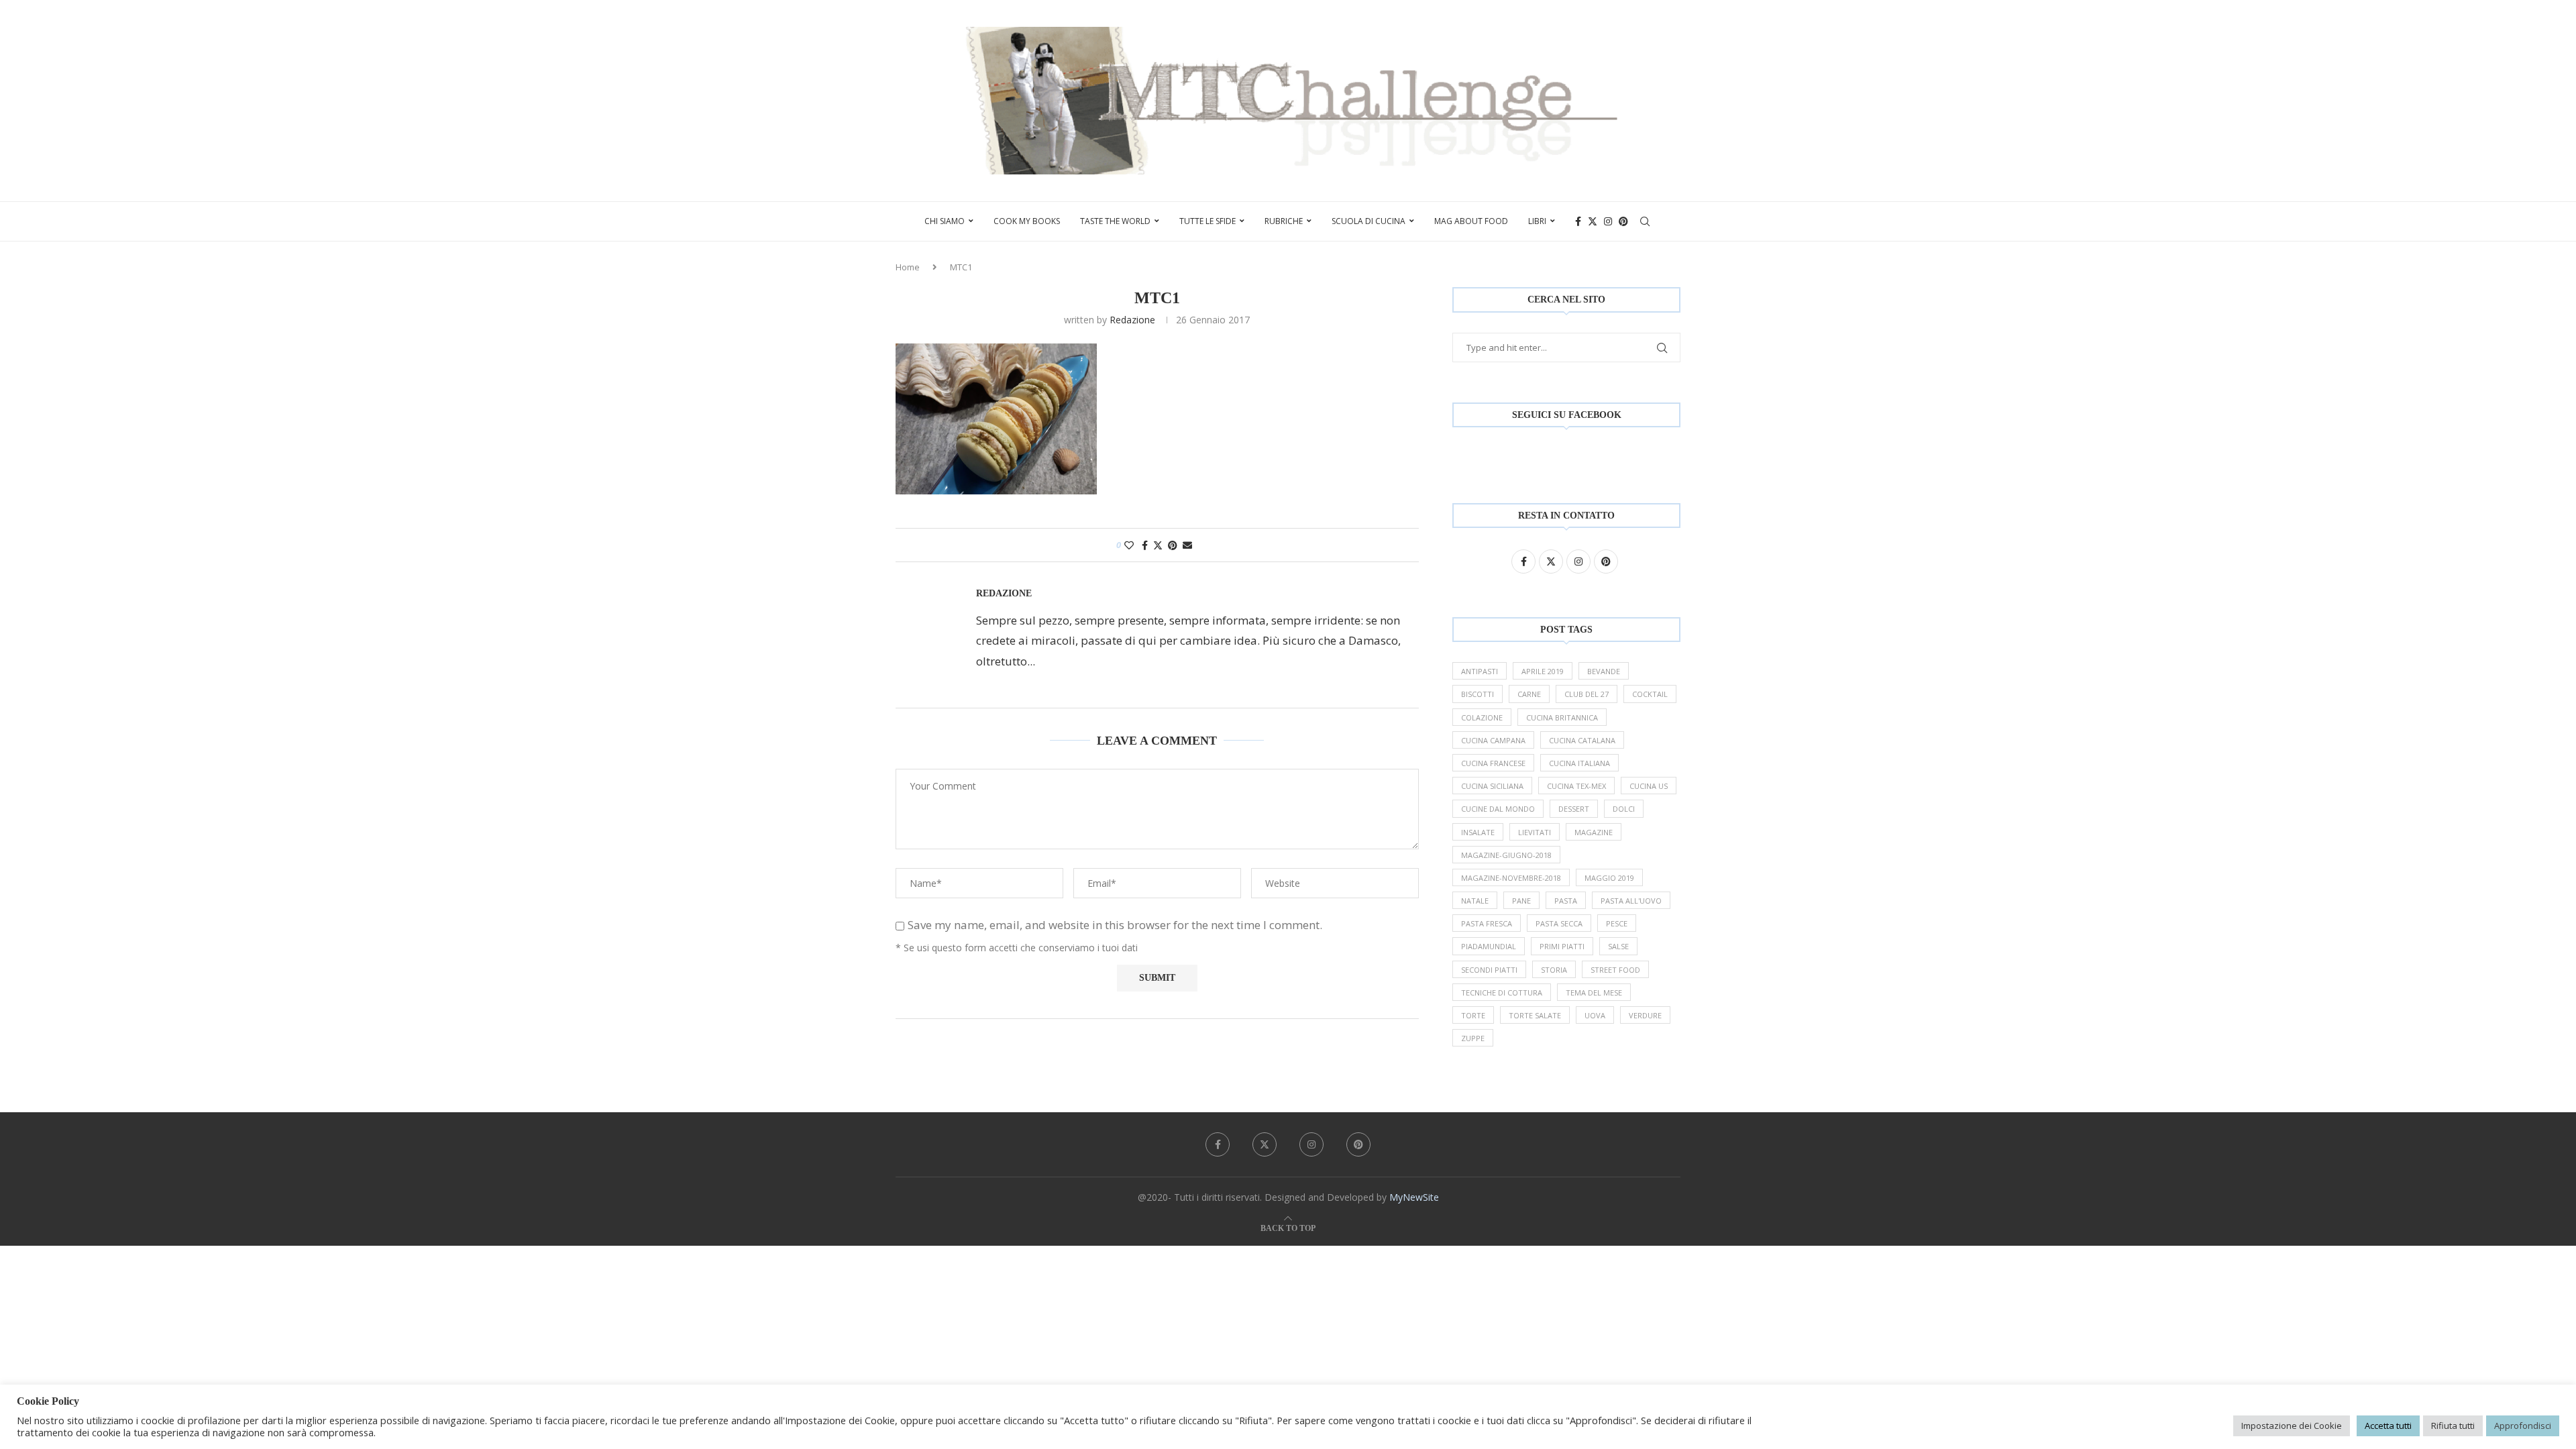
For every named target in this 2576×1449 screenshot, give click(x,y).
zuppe (1473, 1038)
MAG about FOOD (1471, 221)
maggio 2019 (1609, 878)
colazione (1482, 717)
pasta (1566, 901)
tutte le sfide (1207, 221)
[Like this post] (1129, 545)
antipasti (1480, 671)
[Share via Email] (1187, 545)
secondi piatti (1489, 970)
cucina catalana (1582, 740)
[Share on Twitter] (1158, 545)
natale (1475, 901)
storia (1554, 970)
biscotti (1478, 694)
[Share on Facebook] (1145, 545)
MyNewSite (1414, 1197)
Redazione (1132, 320)
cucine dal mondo (1498, 809)
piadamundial (1489, 946)
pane (1521, 901)
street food (1615, 970)
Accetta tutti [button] (2388, 1426)
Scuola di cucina (1368, 221)
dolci (1624, 809)
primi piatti (1562, 946)
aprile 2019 (1543, 671)
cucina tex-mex (1576, 786)
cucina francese (1493, 763)
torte (1473, 1015)
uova (1595, 1015)
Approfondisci (2523, 1426)
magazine (1594, 832)
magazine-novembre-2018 (1511, 878)
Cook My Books (1027, 221)
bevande (1604, 671)
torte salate (1535, 1015)
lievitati (1535, 832)
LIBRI (1537, 221)
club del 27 (1587, 694)
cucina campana (1493, 740)
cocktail (1650, 694)
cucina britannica (1562, 717)
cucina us (1649, 786)
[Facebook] (1578, 221)
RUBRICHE (1284, 221)
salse (1618, 946)
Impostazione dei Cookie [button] (2292, 1426)
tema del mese (1594, 992)
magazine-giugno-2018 (1506, 855)
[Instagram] (1608, 221)
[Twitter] (1593, 221)
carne (1529, 694)
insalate (1478, 832)
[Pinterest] (1623, 221)
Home (908, 267)
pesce (1617, 923)
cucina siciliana (1492, 786)
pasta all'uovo (1631, 901)
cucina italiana (1579, 763)
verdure (1645, 1015)
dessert (1574, 809)
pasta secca (1559, 923)
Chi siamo (945, 221)
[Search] (1645, 221)
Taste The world (1115, 221)
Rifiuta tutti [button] (2453, 1426)
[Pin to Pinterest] (1173, 545)
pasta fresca (1487, 923)
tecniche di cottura (1502, 992)
